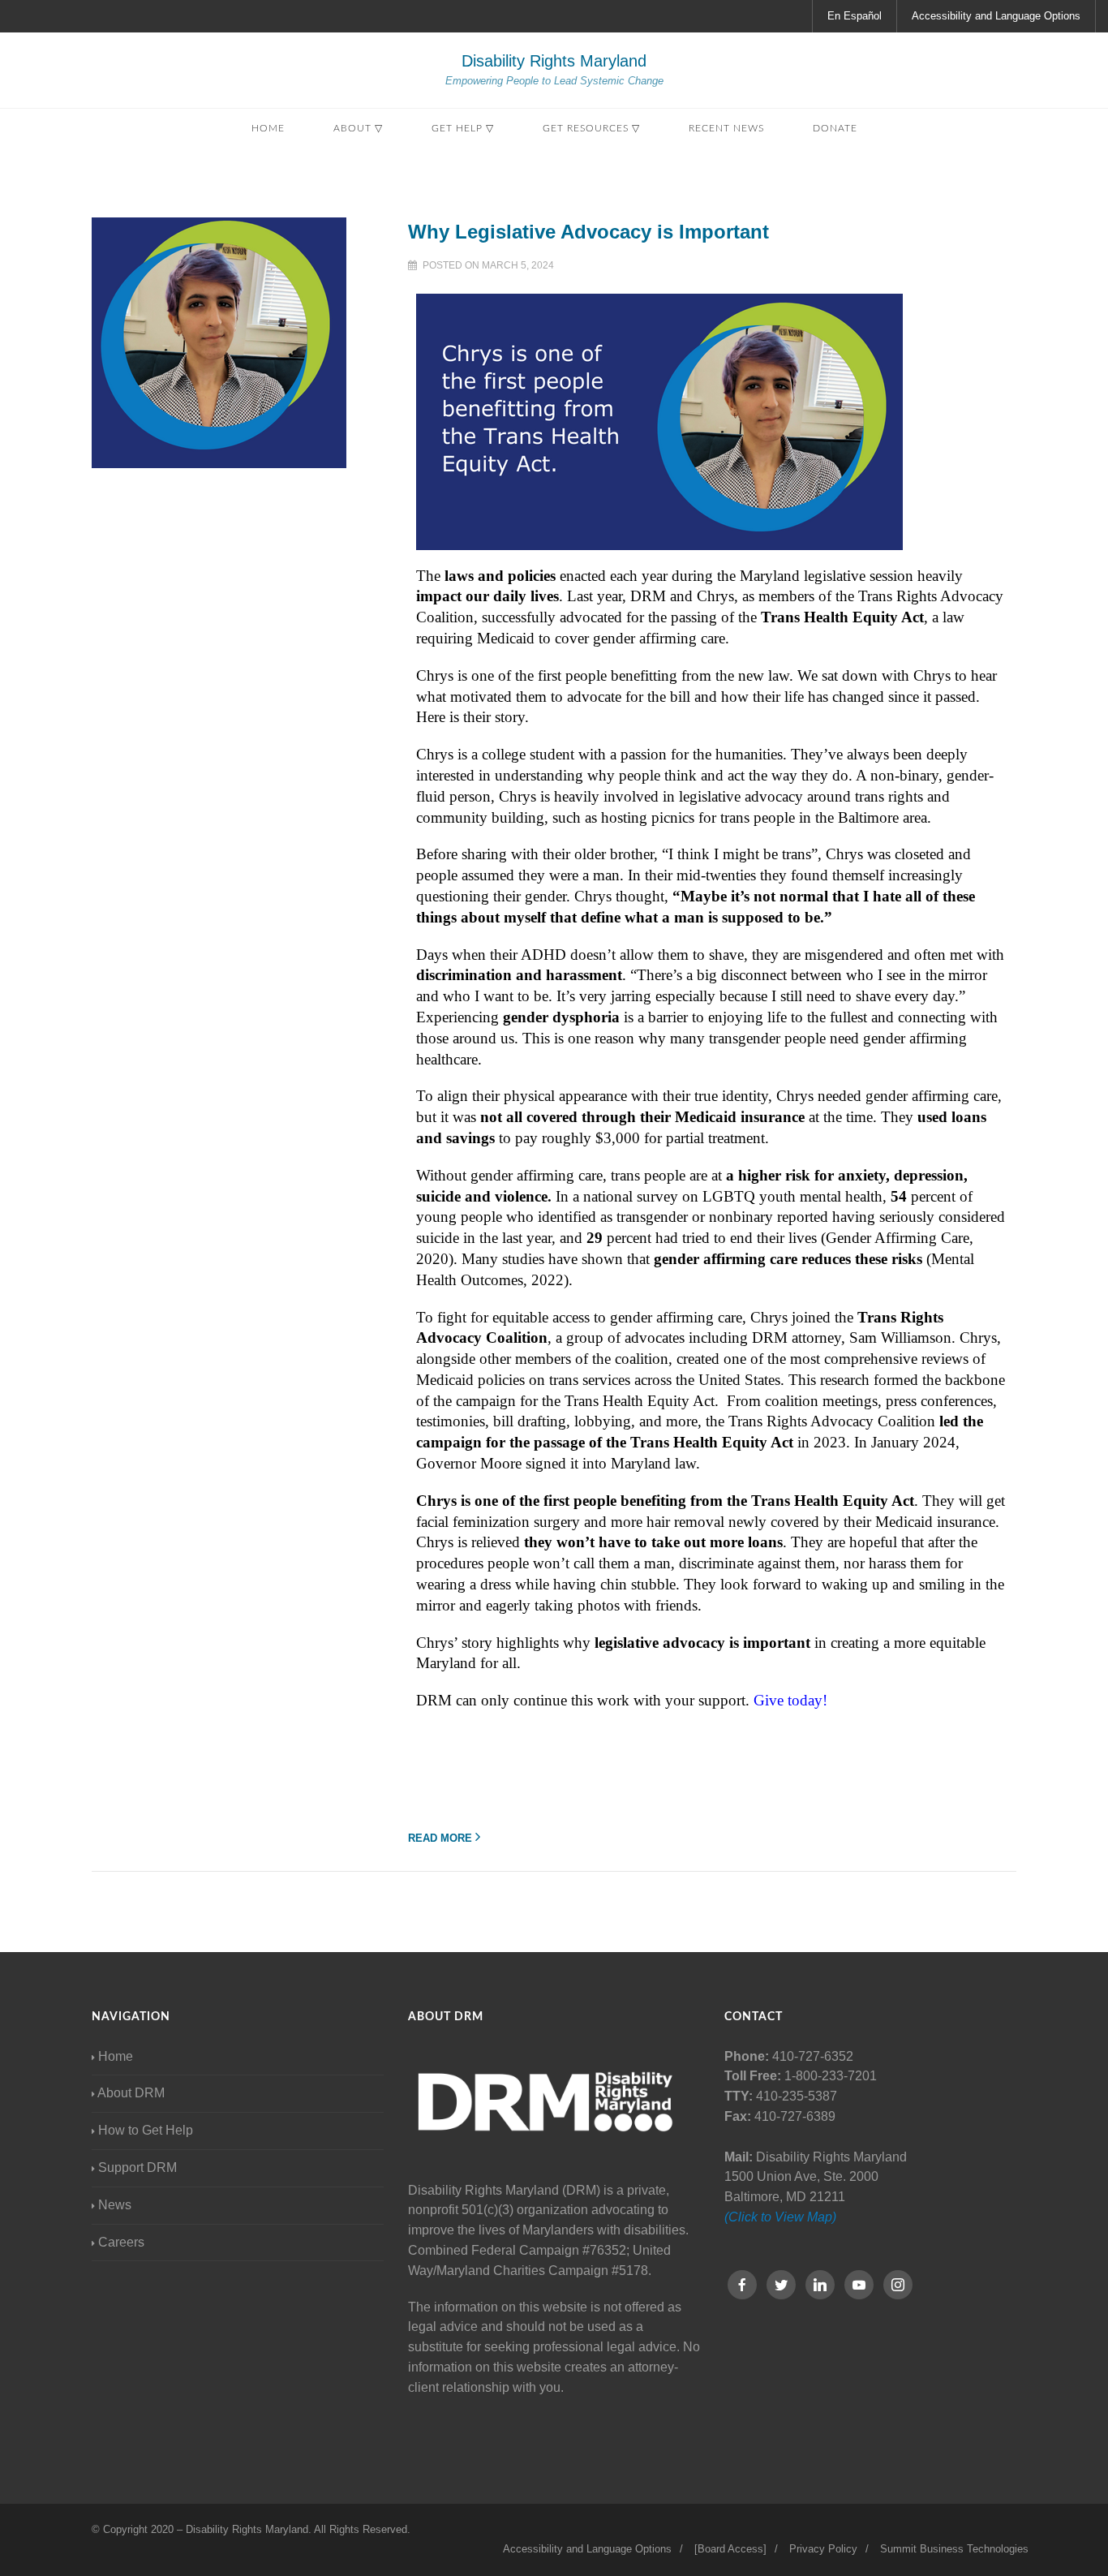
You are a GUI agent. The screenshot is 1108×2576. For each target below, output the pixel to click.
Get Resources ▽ (591, 128)
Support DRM (137, 2167)
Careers (121, 2242)
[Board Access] (730, 2549)
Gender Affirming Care (898, 1238)
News (115, 2205)
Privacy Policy (823, 2549)
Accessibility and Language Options (996, 16)
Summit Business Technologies (954, 2549)
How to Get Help (146, 2130)
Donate (835, 128)
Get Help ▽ (463, 128)
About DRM (131, 2093)
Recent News (726, 128)
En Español (855, 16)
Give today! (790, 1700)
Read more (440, 1838)
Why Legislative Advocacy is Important (588, 232)
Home (268, 128)
